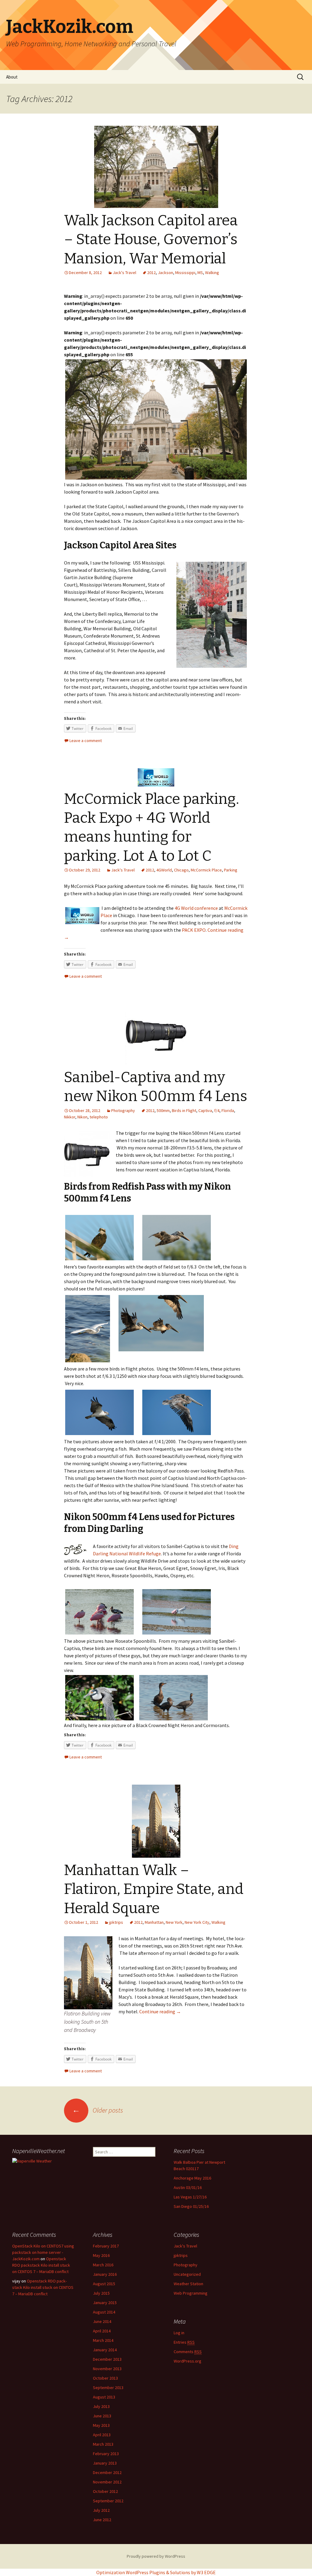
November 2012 (107, 2482)
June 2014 (102, 2321)
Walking (212, 273)
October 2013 (105, 2378)
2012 (151, 273)
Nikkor (70, 1117)
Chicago (181, 870)
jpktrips (116, 1922)
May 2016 (101, 2255)
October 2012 (105, 2491)
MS (200, 273)
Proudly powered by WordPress (156, 2556)
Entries (184, 2342)
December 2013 (107, 2359)
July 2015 (101, 2293)
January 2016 (105, 2274)
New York (174, 1922)
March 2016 (103, 2265)
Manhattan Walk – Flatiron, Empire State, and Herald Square (154, 1889)
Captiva (205, 1110)
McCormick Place (206, 870)
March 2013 (103, 2444)
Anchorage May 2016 (192, 2178)
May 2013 (101, 2425)
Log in (179, 2333)
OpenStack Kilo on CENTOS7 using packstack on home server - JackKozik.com (43, 2252)
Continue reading (160, 2011)
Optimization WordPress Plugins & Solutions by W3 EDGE (156, 2572)
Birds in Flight (184, 1110)
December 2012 (107, 2472)
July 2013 (101, 2406)
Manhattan (154, 1922)
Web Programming (191, 2293)
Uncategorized (187, 2274)
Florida (228, 1110)
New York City (197, 1922)
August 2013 (104, 2397)
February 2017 (106, 2246)
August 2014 (104, 2312)
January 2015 (105, 2303)
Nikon (82, 1117)
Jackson (165, 273)
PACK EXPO (194, 930)
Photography (123, 1110)
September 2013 (108, 2388)
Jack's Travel (124, 273)
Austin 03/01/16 (188, 2187)
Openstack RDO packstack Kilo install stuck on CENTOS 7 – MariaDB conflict (41, 2265)
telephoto (99, 1117)
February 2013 (106, 2454)
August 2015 (104, 2284)
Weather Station (188, 2284)
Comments (188, 2352)
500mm (163, 1110)
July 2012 (101, 2510)
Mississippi (185, 273)
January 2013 (105, 2463)
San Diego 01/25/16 (191, 2206)
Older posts (98, 2110)
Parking (231, 870)
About (12, 77)
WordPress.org (188, 2361)
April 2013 (102, 2435)
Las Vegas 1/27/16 (190, 2197)
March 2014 (103, 2340)
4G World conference (196, 908)
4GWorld (164, 870)
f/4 (217, 1110)
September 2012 (108, 2501)
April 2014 (102, 2331)
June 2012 (102, 2520)
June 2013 (102, 2416)
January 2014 (105, 2350)
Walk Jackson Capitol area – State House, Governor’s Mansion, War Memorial (151, 239)
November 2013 (107, 2369)
